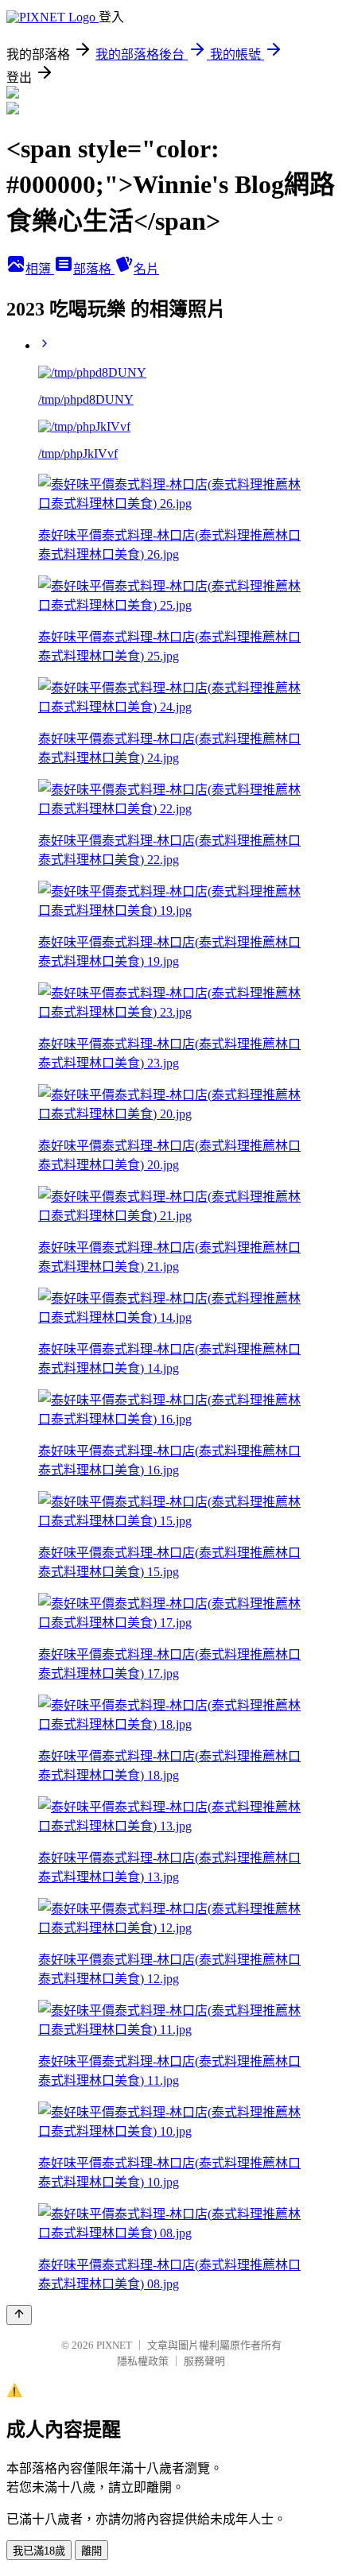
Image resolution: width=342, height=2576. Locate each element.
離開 (91, 2551)
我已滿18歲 (39, 2551)
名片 (146, 269)
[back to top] (19, 2315)
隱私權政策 (143, 2361)
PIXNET (114, 2345)
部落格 (94, 269)
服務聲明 (204, 2361)
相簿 (40, 269)
